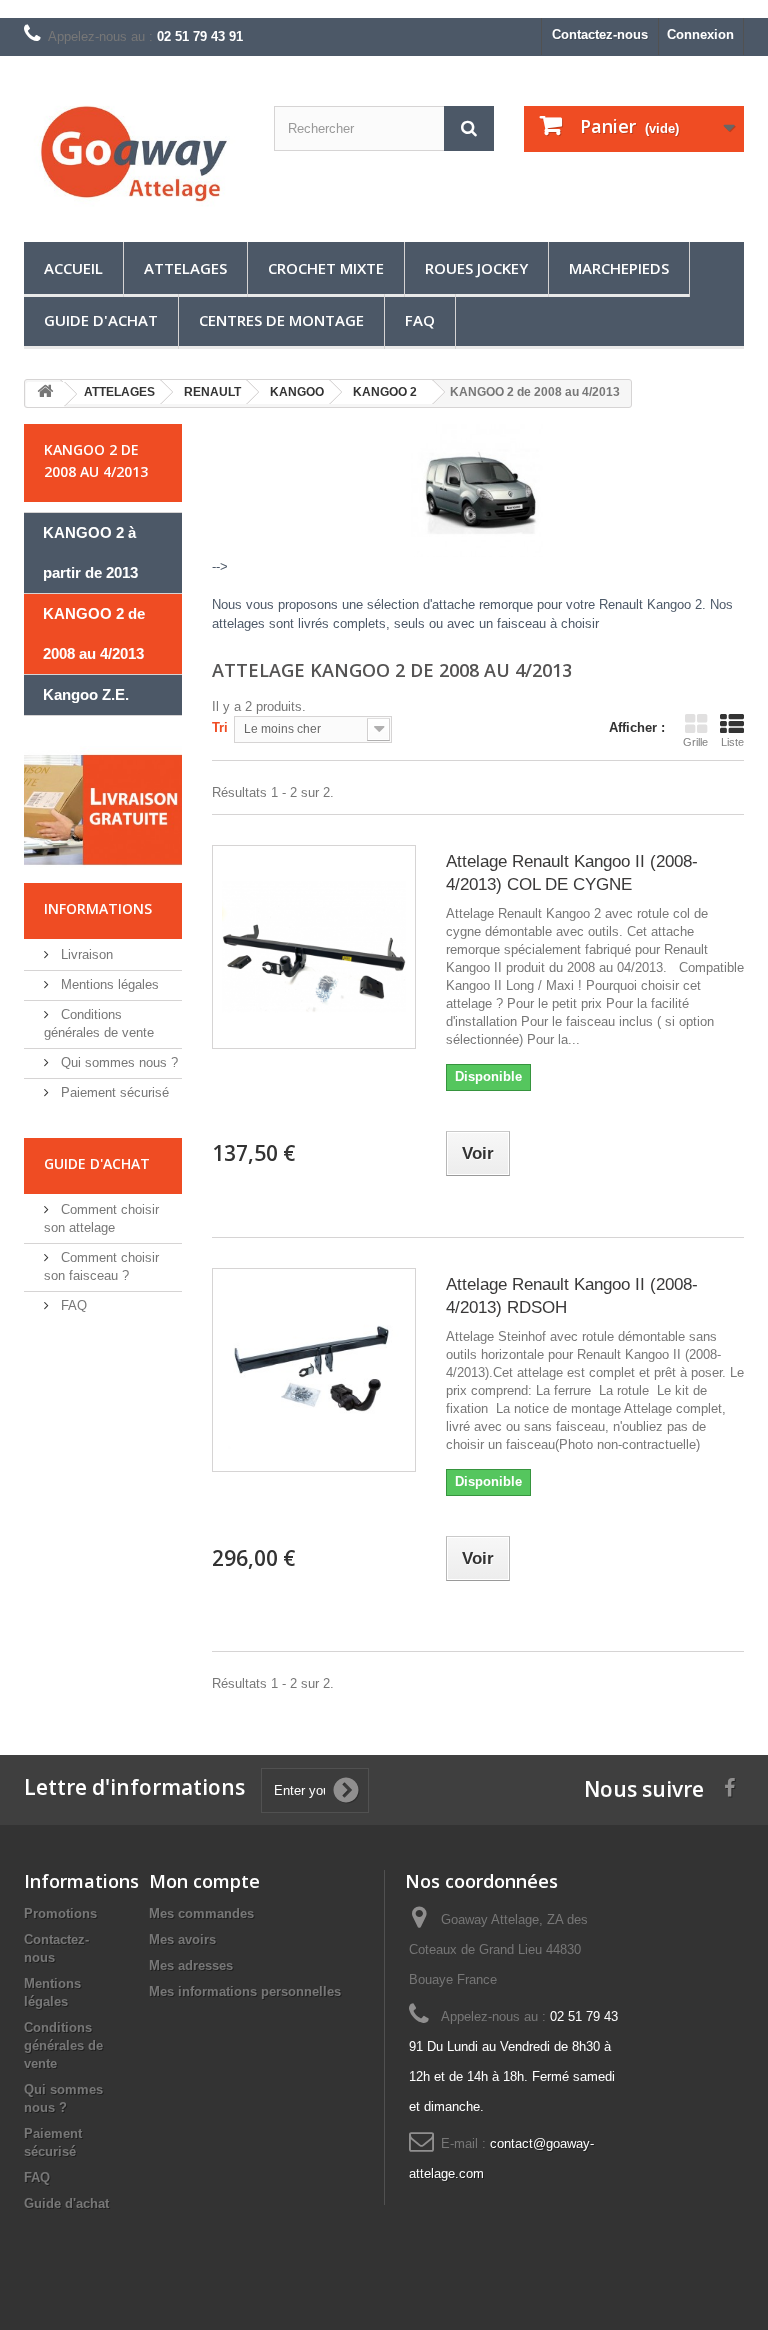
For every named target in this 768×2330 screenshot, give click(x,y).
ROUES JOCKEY (476, 268)
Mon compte (204, 1881)
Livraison (85, 954)
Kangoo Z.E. (86, 694)
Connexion (700, 34)
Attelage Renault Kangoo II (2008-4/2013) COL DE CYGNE (572, 873)
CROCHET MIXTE (326, 268)
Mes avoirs (182, 1939)
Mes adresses (191, 1965)
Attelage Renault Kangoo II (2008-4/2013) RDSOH (572, 1296)
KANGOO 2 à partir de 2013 (90, 552)
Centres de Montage (281, 320)
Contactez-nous (600, 34)
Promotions (60, 1913)
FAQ (420, 320)
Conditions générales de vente (63, 2045)
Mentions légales (108, 984)
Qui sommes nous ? (117, 1062)
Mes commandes (201, 1913)
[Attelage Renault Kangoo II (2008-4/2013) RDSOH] (314, 1370)
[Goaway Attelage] (134, 156)
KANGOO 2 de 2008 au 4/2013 (94, 633)
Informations (98, 908)
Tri (220, 727)
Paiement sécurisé (113, 1092)
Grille (695, 742)
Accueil (73, 268)
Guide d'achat (101, 320)
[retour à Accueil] (45, 394)
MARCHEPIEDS (619, 268)
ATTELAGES (185, 268)
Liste (732, 742)
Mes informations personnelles (245, 1991)
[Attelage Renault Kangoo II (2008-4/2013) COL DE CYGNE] (314, 947)
